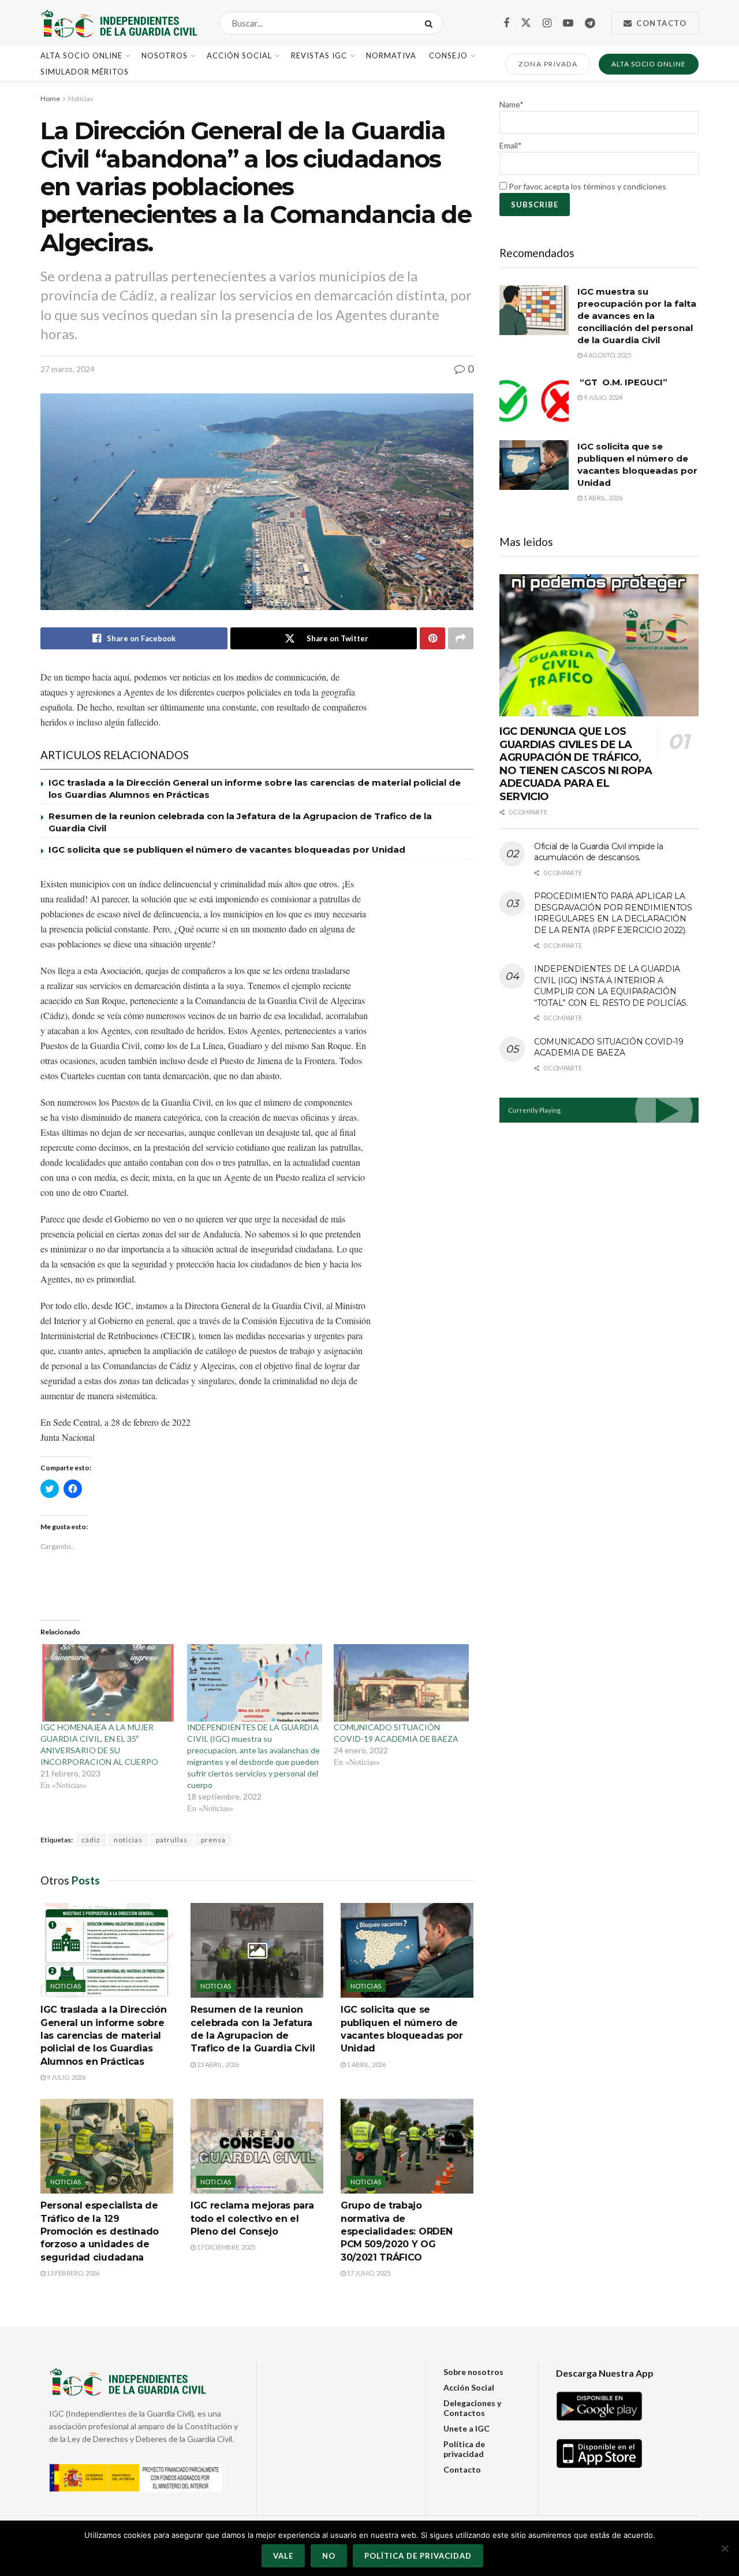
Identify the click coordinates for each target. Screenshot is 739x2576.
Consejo (448, 55)
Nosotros (165, 55)
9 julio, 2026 (66, 2077)
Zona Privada (548, 64)
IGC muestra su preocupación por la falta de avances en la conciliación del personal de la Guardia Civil (637, 316)
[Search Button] (431, 23)
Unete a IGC (466, 2428)
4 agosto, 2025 (607, 355)
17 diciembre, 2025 (225, 2247)
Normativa (391, 55)
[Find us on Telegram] (590, 23)
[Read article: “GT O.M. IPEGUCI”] (534, 401)
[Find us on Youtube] (568, 23)
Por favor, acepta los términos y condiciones (587, 186)
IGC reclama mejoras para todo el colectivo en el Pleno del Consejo (252, 2218)
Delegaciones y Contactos (472, 2408)
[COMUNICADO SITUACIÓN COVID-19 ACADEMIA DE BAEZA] (401, 1683)
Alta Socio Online (81, 55)
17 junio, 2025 (368, 2273)
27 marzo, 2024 (68, 369)
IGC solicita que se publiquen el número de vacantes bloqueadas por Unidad (227, 850)
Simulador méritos (85, 72)
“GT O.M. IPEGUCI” (622, 382)
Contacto (660, 23)
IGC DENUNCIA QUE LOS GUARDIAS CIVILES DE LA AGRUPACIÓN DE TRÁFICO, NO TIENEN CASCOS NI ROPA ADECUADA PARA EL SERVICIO (576, 764)
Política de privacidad (464, 2449)
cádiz (91, 1840)
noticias (128, 1840)
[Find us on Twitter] (526, 23)
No (329, 2556)
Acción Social (239, 55)
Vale (283, 2556)
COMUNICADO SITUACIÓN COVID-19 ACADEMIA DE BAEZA (609, 1047)
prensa (213, 1840)
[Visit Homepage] (120, 23)
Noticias (81, 98)
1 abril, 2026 (366, 2064)
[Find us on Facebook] (506, 23)
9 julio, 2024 (602, 397)
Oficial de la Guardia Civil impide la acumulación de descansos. (599, 852)
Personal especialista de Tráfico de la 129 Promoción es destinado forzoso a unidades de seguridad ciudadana (100, 2231)
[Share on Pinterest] (432, 638)
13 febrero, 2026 (72, 2273)
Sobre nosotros (473, 2372)
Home (50, 98)
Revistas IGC (319, 55)
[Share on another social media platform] (461, 638)
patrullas (172, 1840)
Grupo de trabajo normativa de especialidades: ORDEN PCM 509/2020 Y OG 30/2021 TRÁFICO (396, 2231)
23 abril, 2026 (217, 2064)
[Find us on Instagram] (547, 23)
